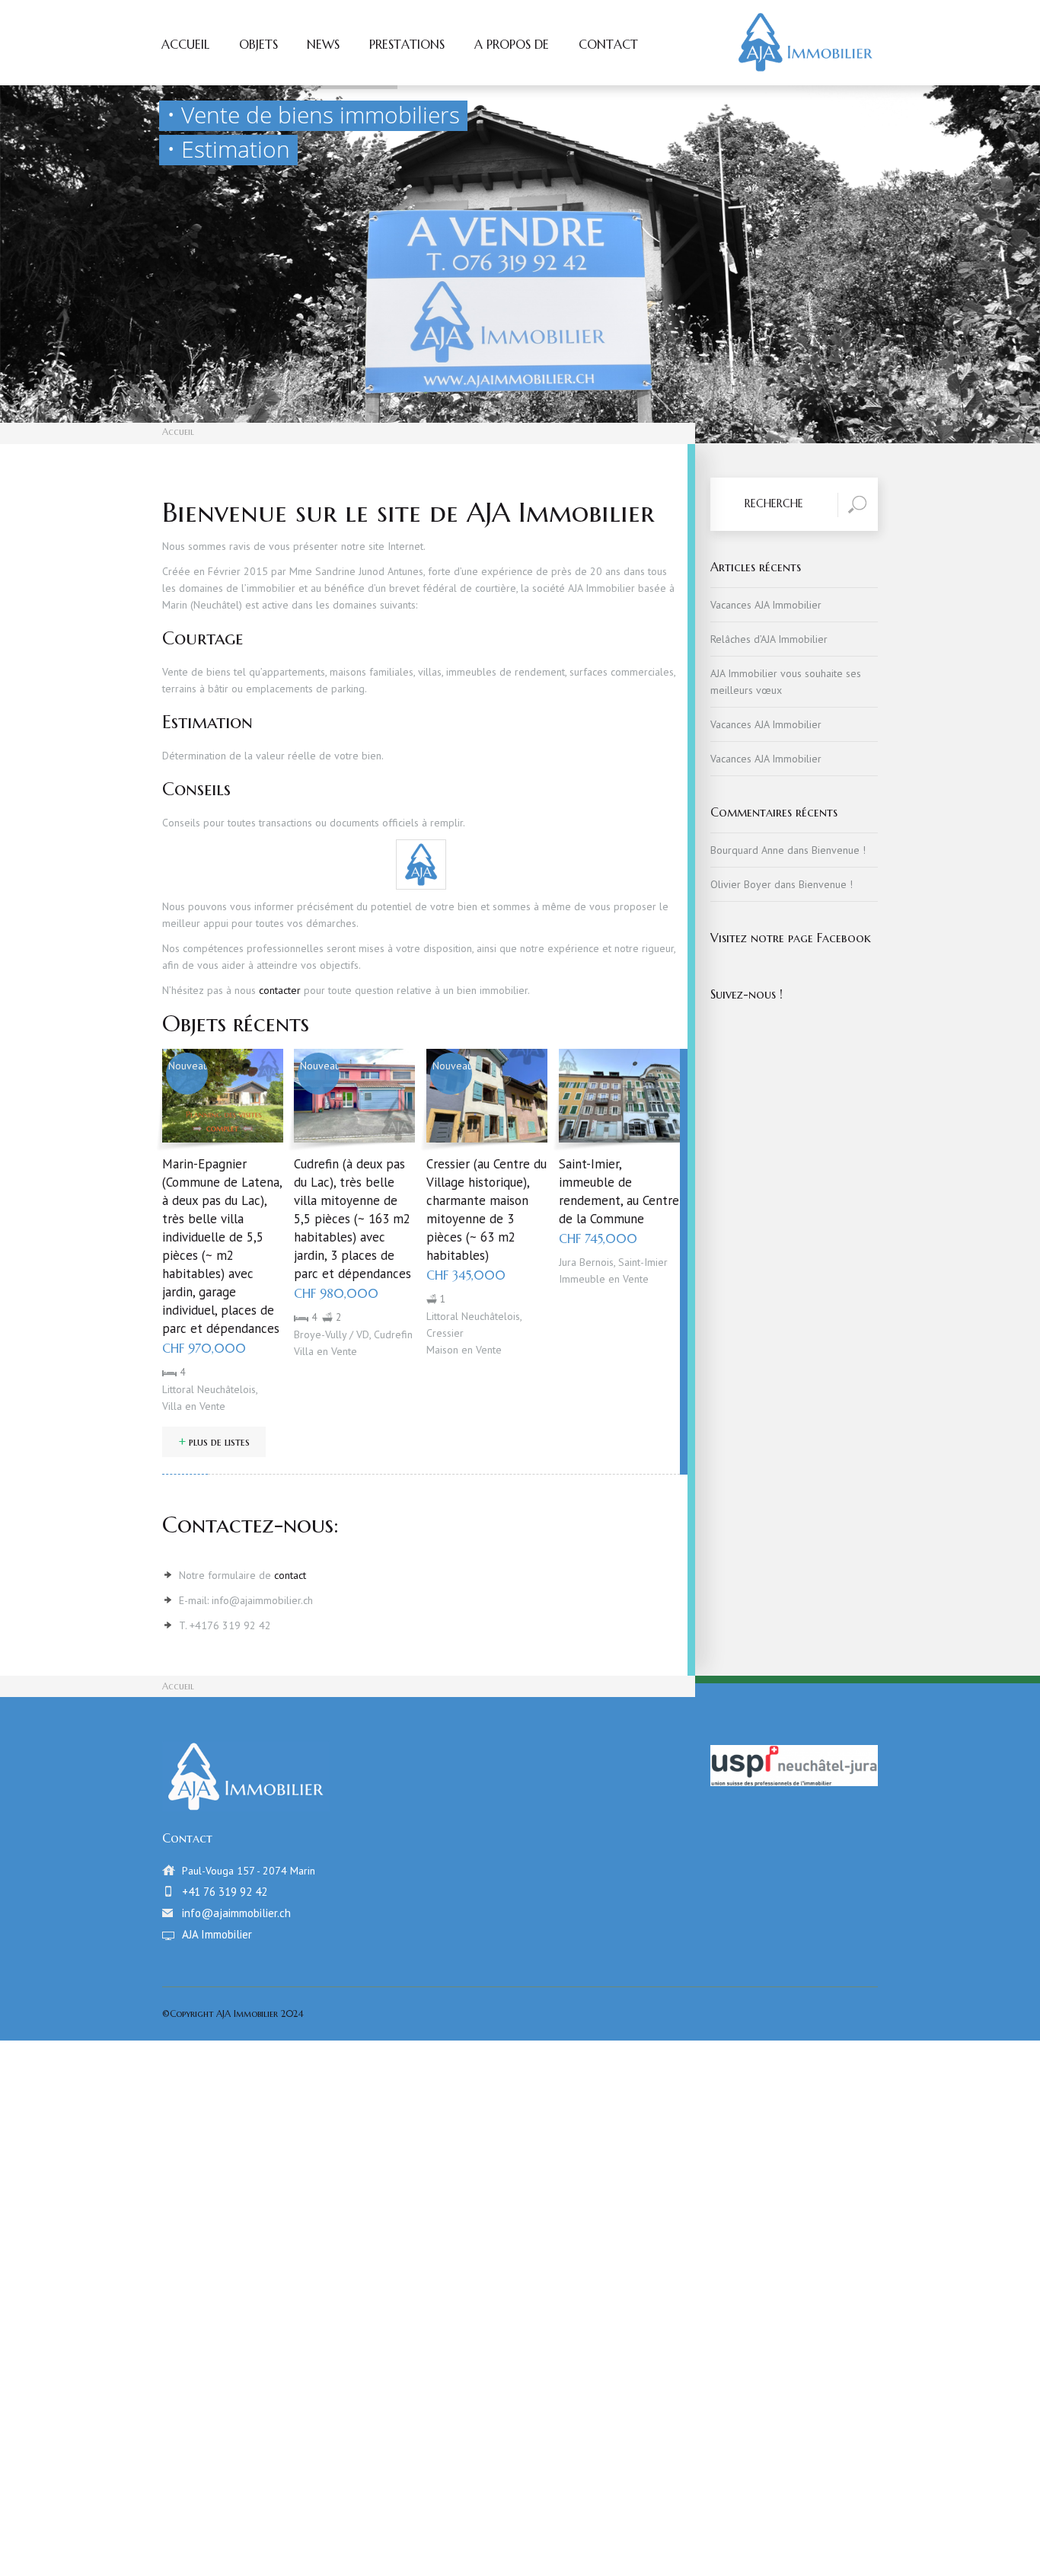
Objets (258, 45)
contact (290, 1575)
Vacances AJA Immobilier (766, 605)
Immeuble (582, 1279)
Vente (212, 1406)
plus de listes (214, 1442)
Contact (608, 45)
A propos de (512, 45)
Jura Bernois (586, 1262)
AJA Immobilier (217, 1934)
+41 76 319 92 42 (225, 1892)
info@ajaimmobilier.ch (236, 1913)
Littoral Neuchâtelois (209, 1389)
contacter (280, 990)
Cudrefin (393, 1334)
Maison (442, 1350)
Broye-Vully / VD (332, 1334)
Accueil (185, 45)
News (323, 45)
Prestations (407, 45)
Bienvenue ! (839, 850)
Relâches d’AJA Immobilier (769, 639)
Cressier (445, 1333)
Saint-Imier (643, 1262)
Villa (172, 1406)
